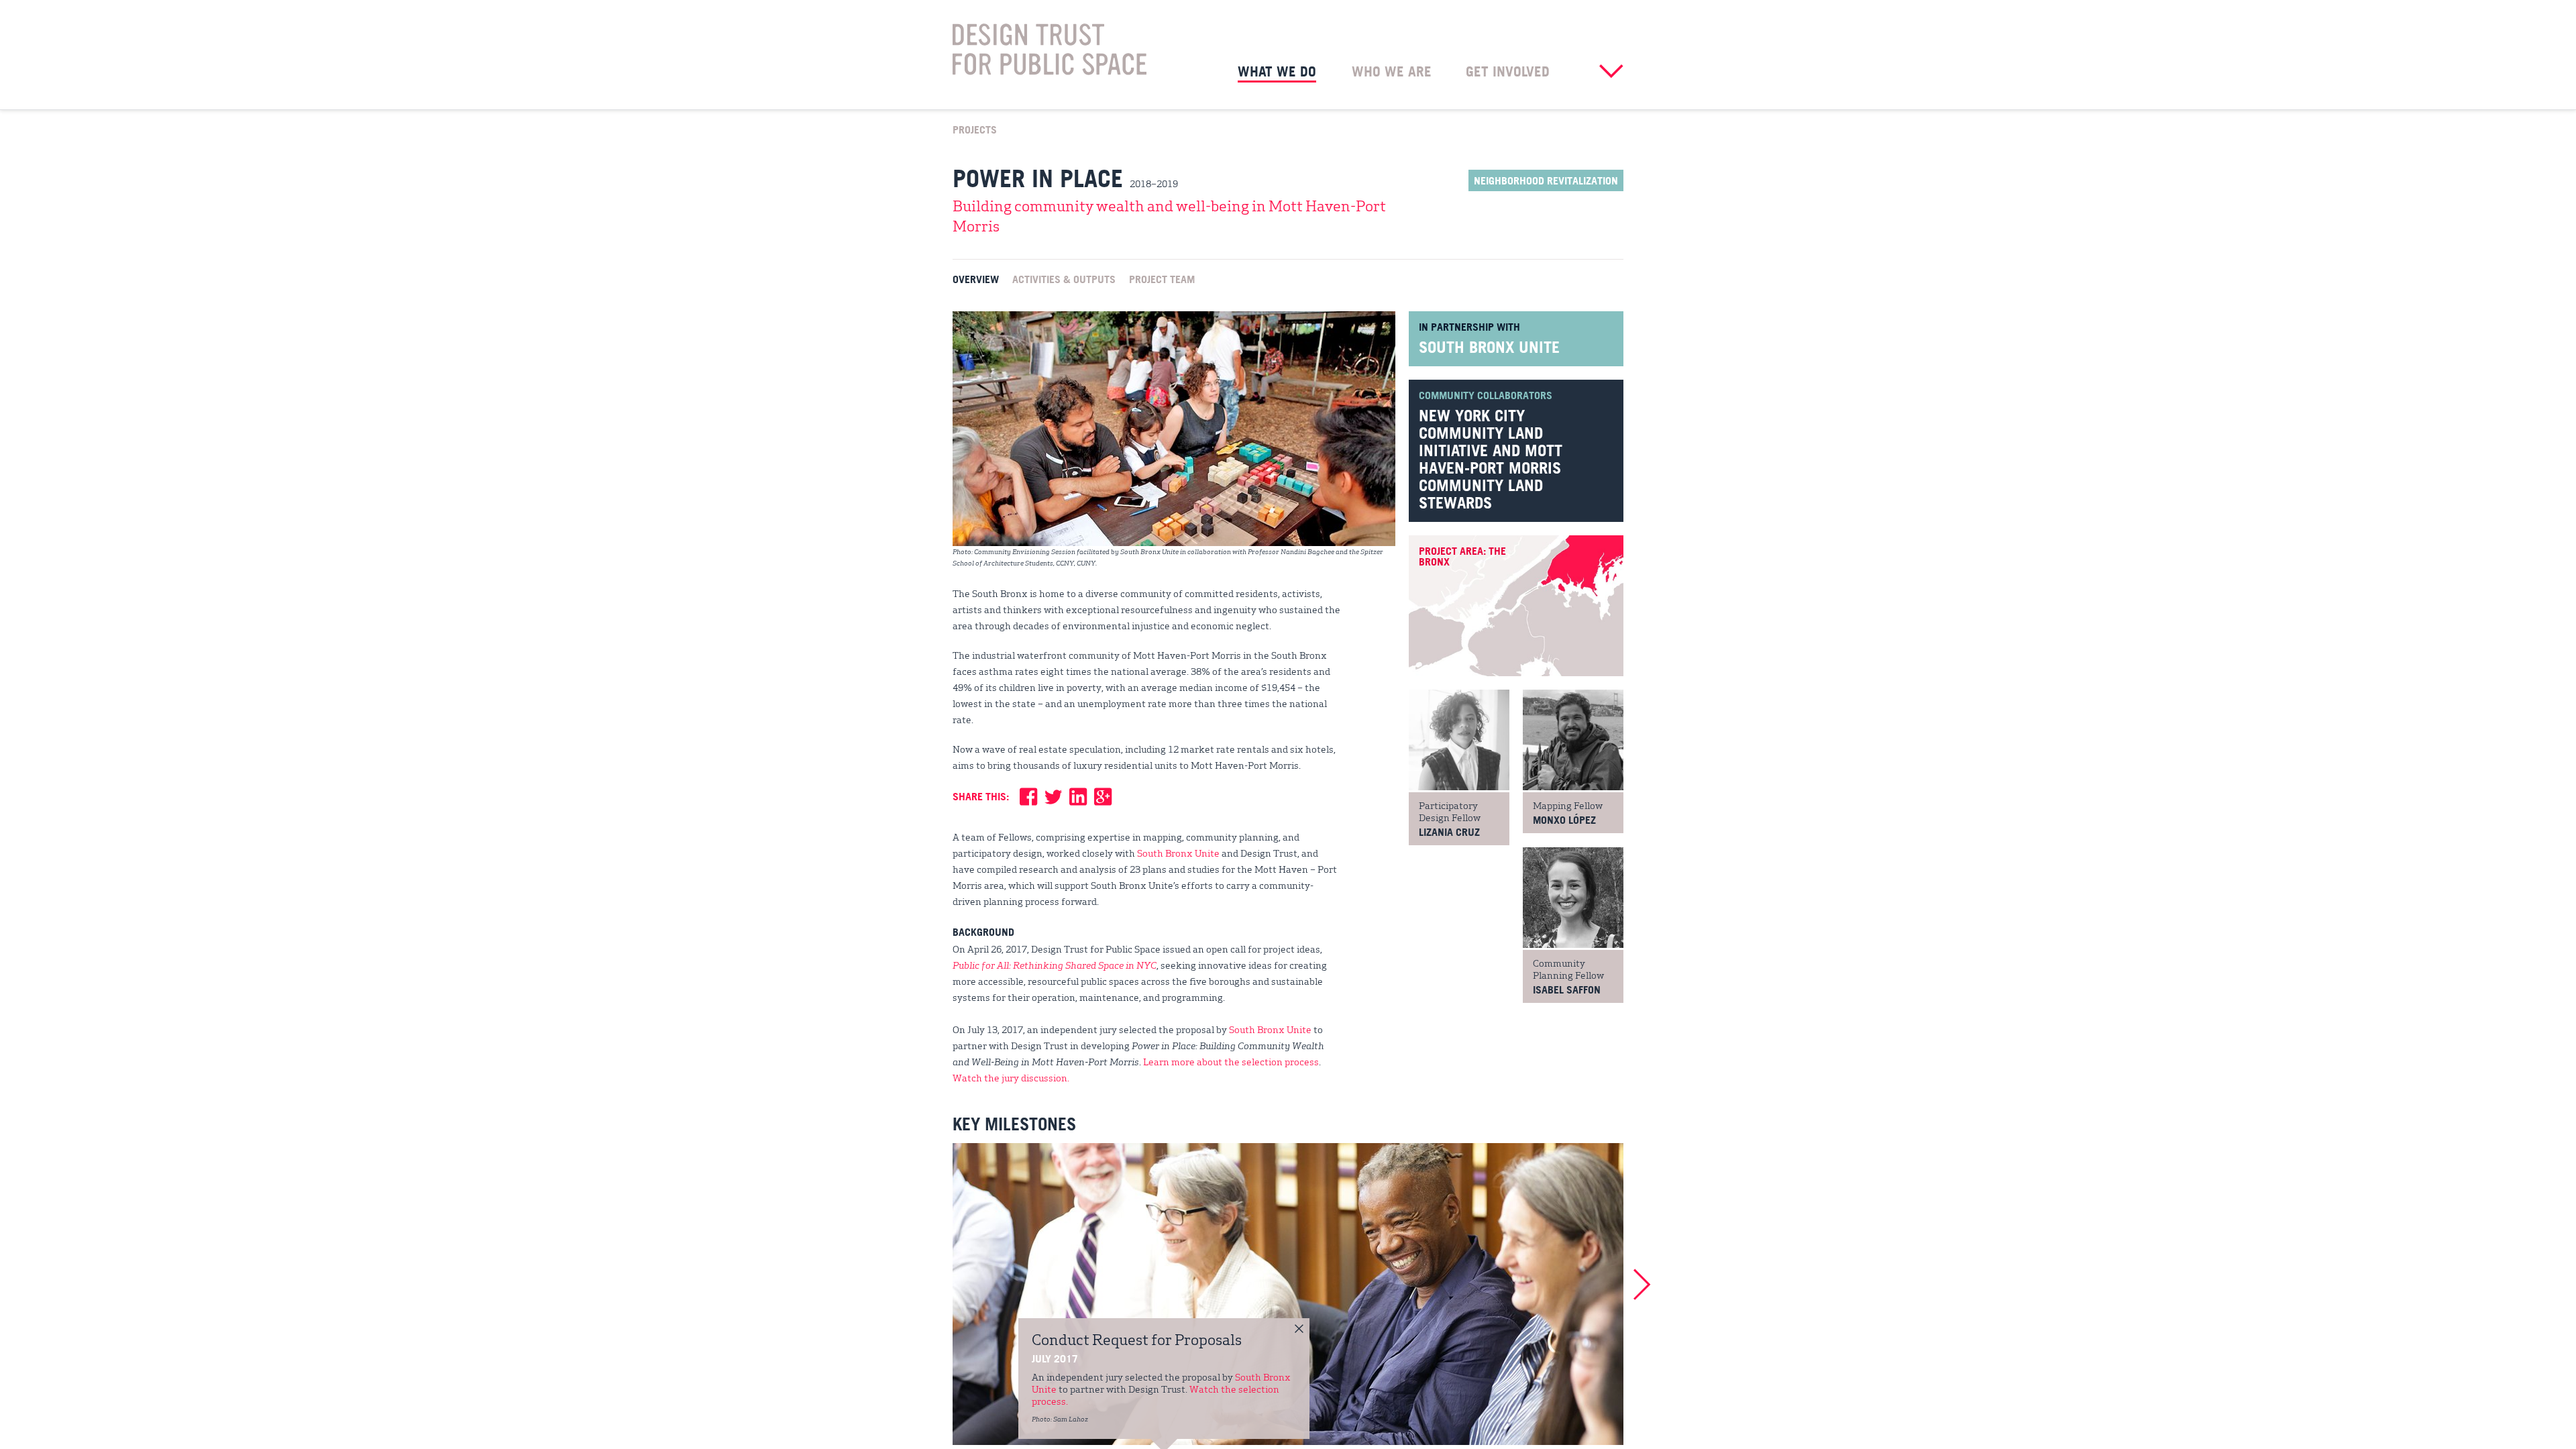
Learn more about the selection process (1231, 1061)
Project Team (1162, 278)
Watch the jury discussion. (1011, 1077)
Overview (976, 278)
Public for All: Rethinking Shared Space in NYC (1055, 965)
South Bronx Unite (1489, 347)
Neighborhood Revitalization (1546, 180)
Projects (975, 129)
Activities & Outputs (1064, 278)
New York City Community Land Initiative (1481, 433)
